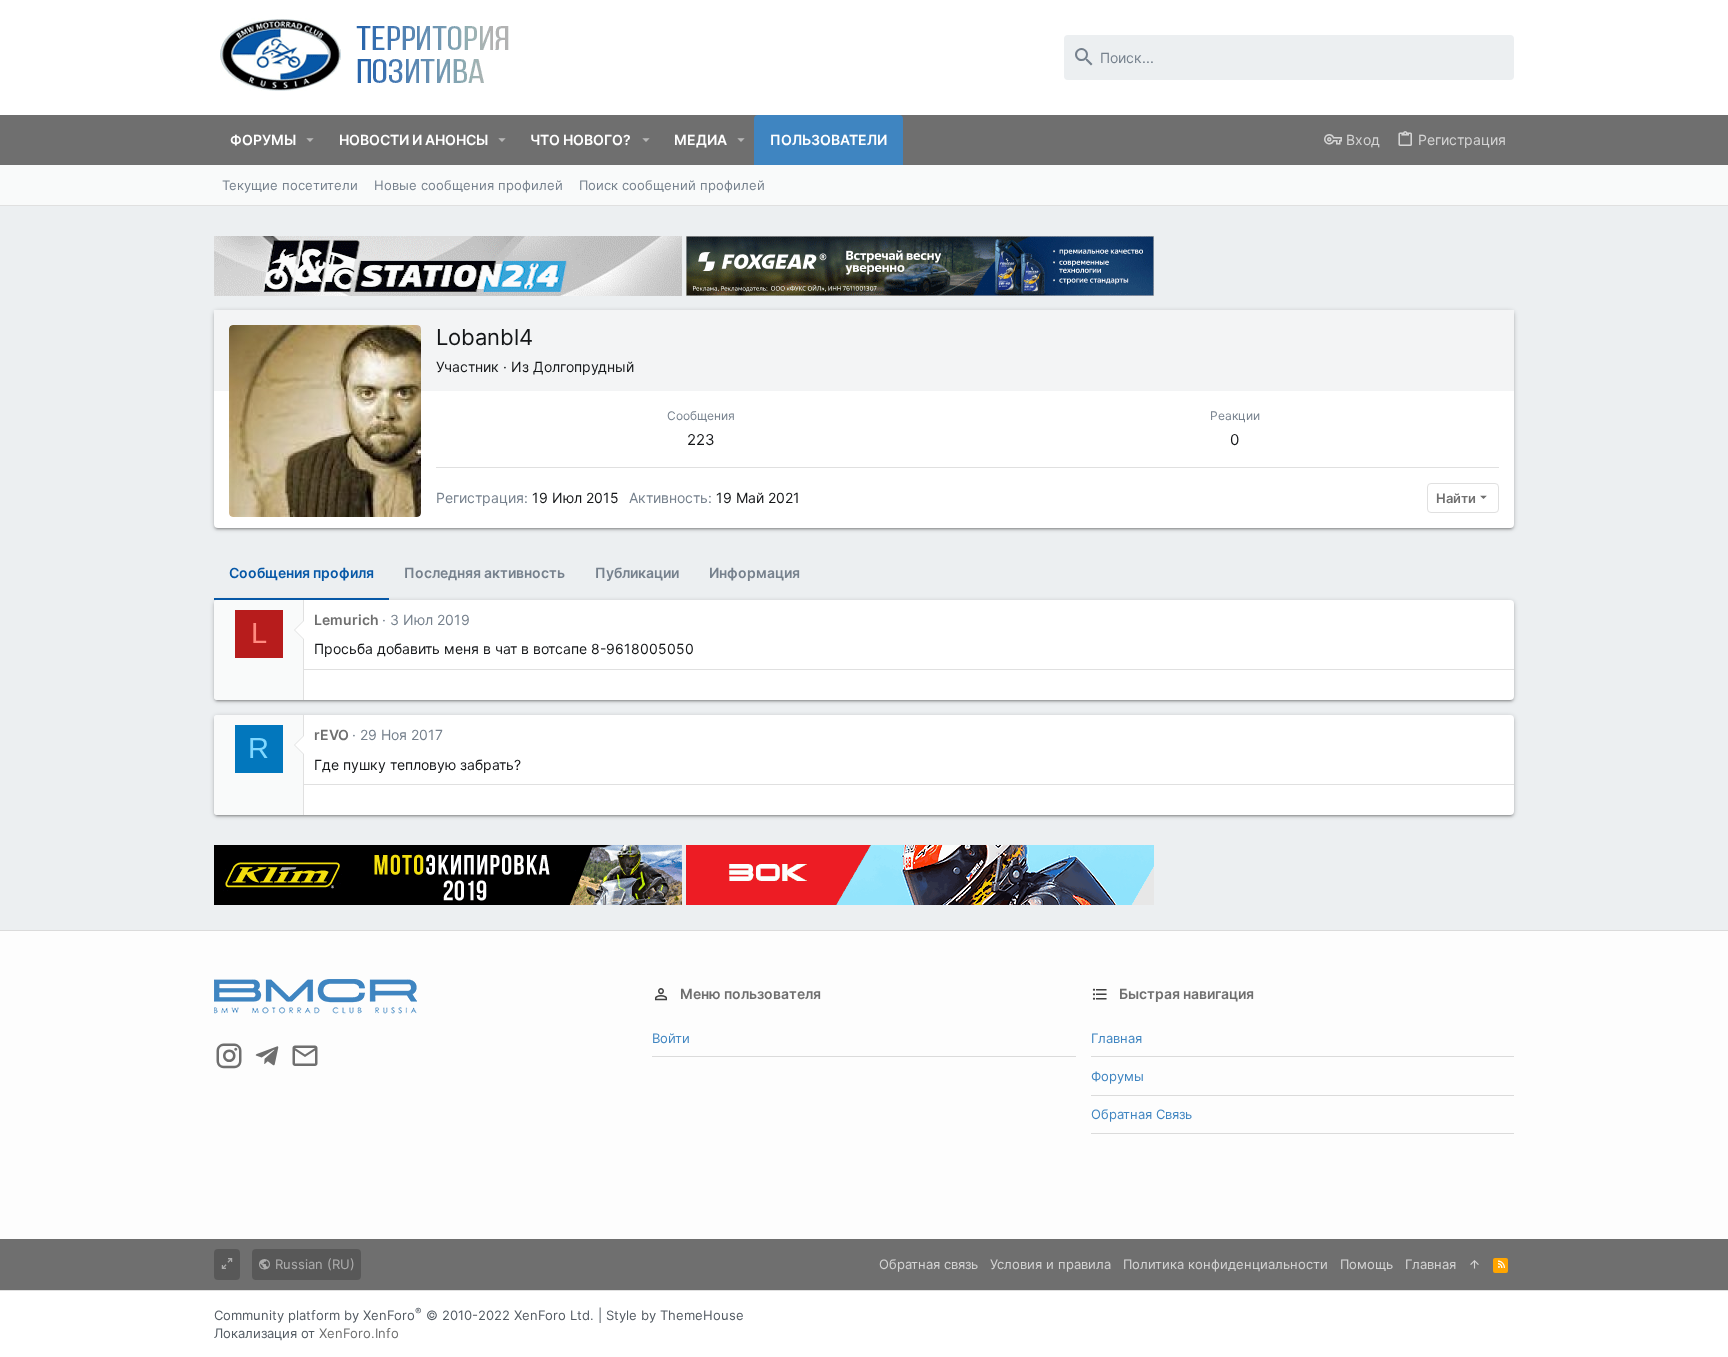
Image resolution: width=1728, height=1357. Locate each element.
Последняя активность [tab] (484, 572)
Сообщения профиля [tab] (301, 572)
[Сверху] (1474, 1264)
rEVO (331, 734)
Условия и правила (1050, 1264)
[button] (310, 140)
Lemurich (346, 619)
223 (701, 439)
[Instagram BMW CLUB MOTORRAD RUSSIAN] (229, 1056)
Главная (1116, 1038)
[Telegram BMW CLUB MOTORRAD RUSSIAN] (267, 1056)
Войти (671, 1038)
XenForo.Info (359, 1333)
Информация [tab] (754, 572)
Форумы (1117, 1076)
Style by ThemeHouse (675, 1315)
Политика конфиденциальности (1225, 1264)
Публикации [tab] (637, 572)
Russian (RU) (313, 1264)
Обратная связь (1141, 1114)
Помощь (1366, 1264)
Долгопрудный (583, 366)
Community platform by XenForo (404, 1315)
